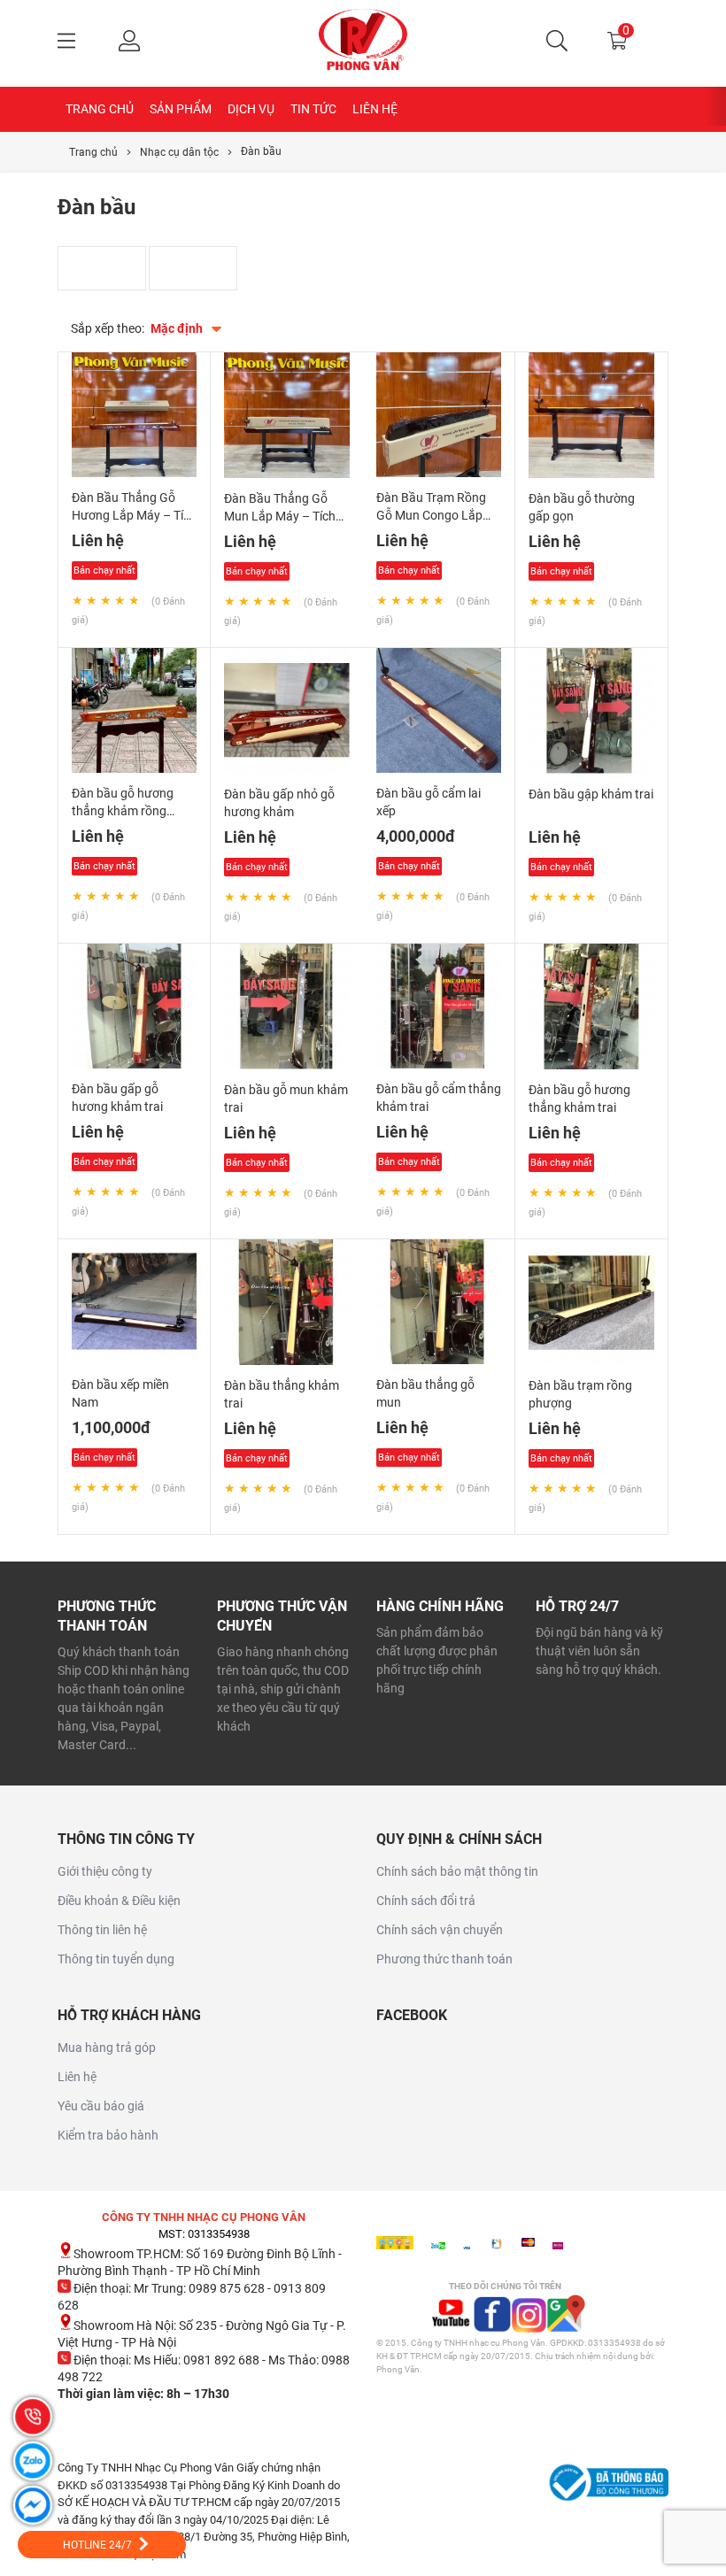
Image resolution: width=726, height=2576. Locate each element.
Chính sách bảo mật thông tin (457, 1871)
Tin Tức (313, 109)
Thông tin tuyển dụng (116, 1959)
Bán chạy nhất (104, 571)
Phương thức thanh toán (444, 1959)
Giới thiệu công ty (105, 1871)
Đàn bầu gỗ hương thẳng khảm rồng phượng (123, 811)
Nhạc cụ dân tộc (179, 152)
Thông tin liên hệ (102, 1930)
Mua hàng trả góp (107, 2048)
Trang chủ (100, 109)
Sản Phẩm (181, 109)
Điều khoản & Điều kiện (119, 1901)
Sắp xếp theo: (108, 328)
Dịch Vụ (251, 109)
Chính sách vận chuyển (440, 1930)
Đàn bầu (261, 151)
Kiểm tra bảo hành (108, 2135)
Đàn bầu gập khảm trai (591, 794)
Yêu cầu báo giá (101, 2106)
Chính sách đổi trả (426, 1901)
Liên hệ (375, 109)
